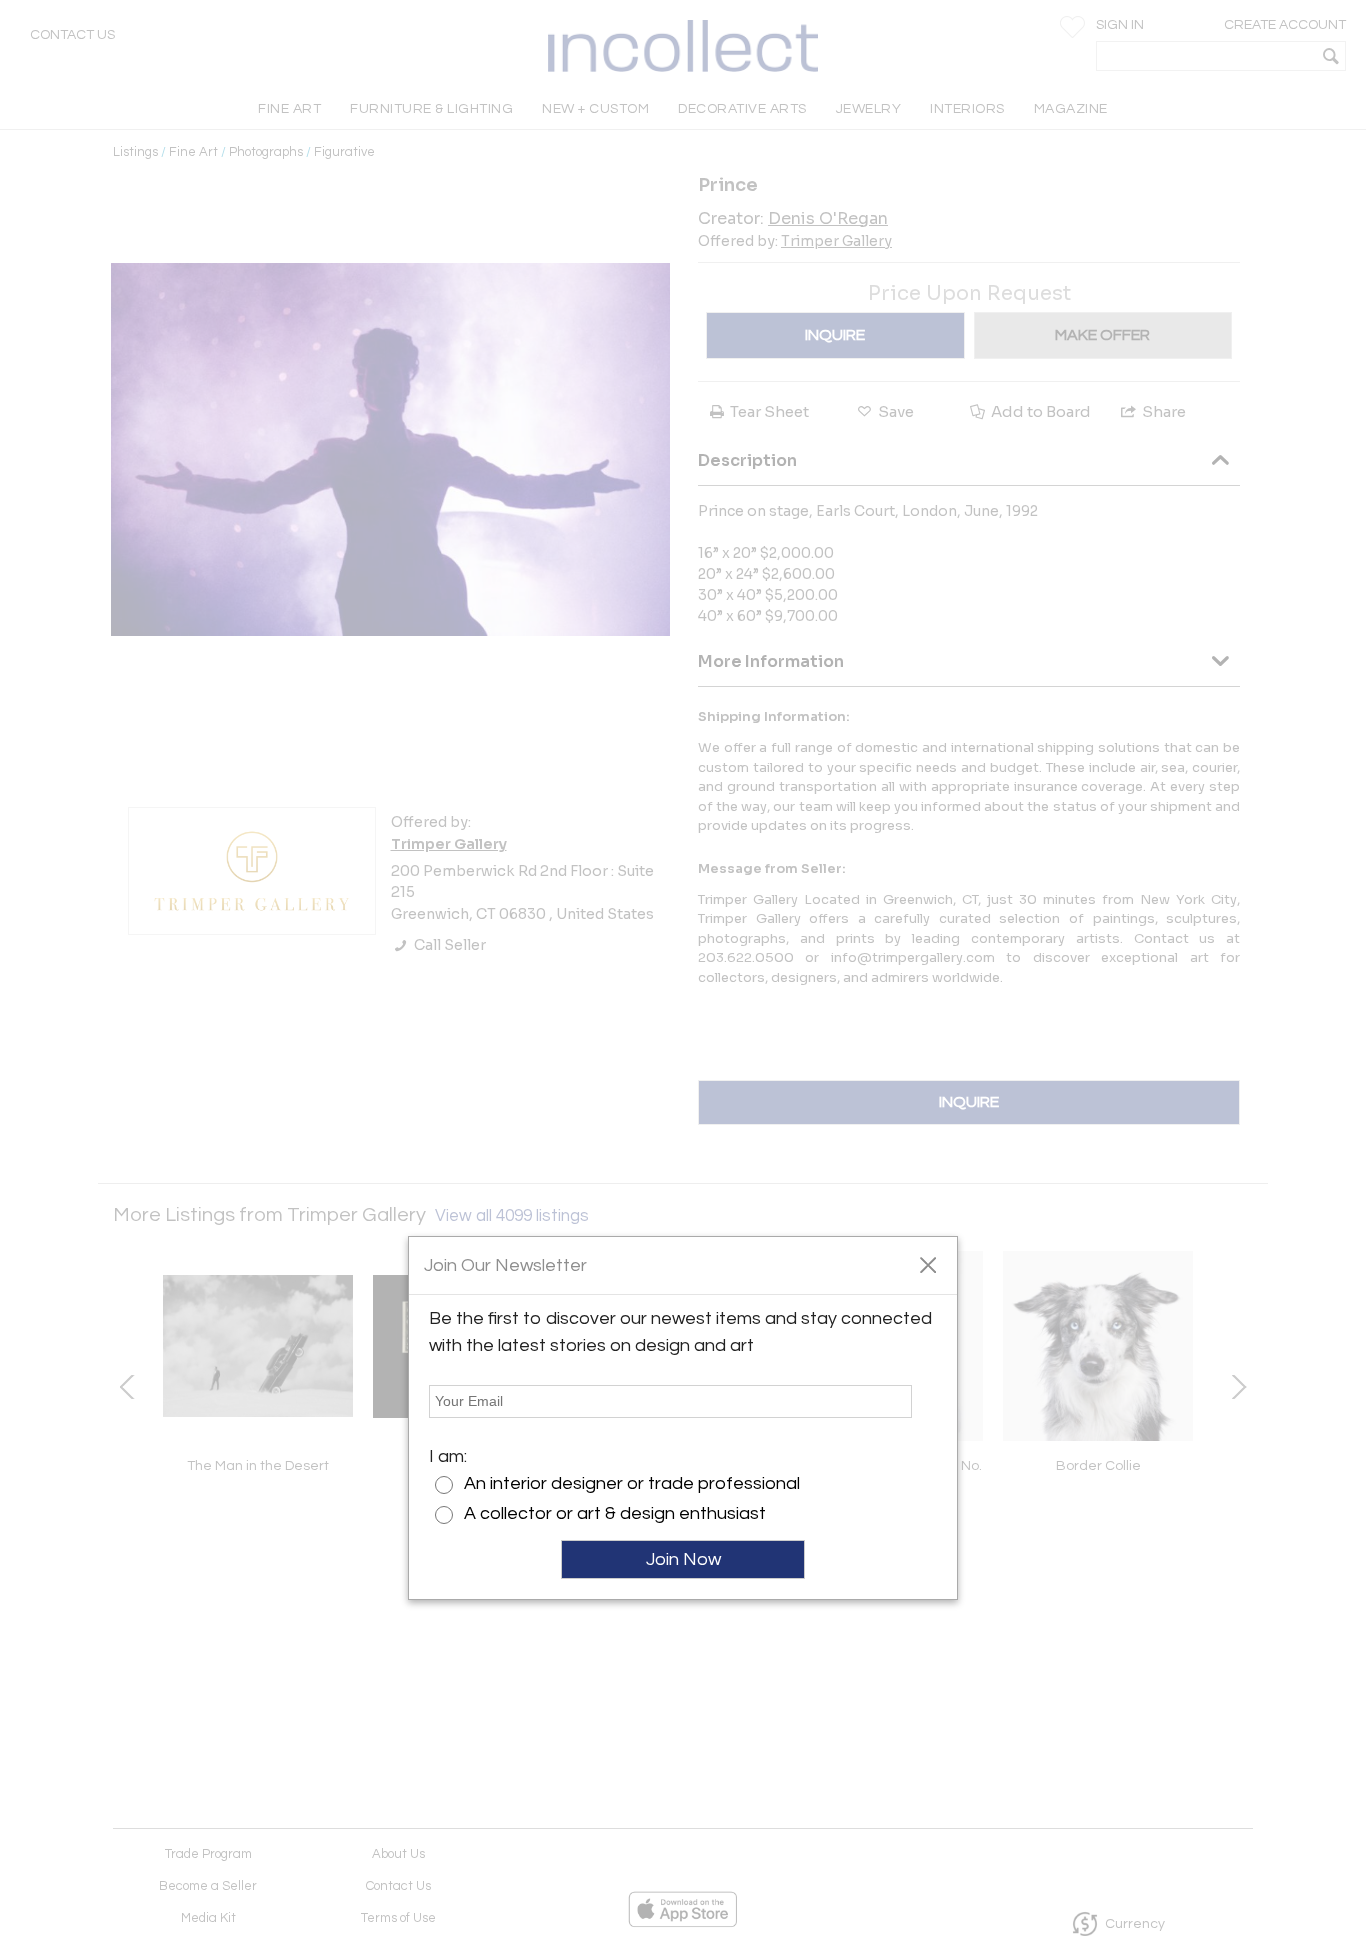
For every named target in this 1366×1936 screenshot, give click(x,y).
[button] (927, 1264)
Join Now (683, 1559)
